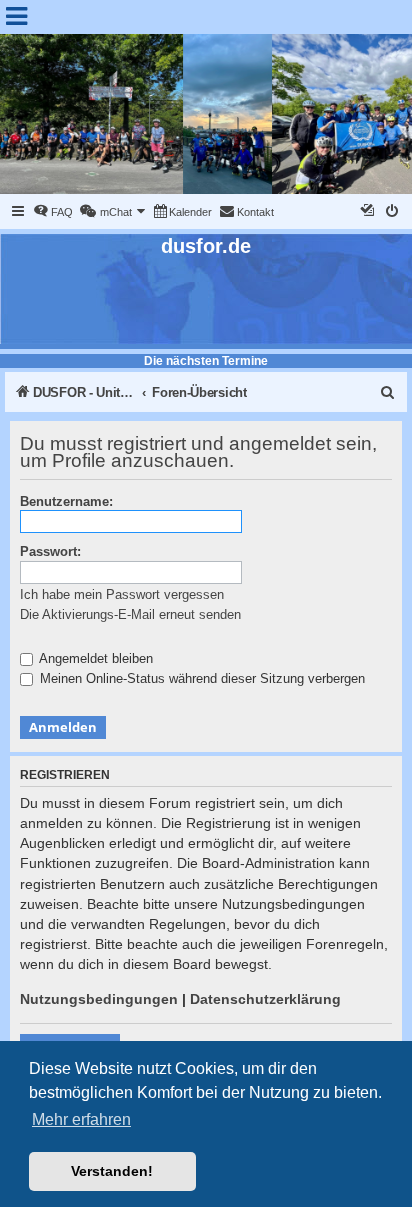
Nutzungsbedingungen (99, 999)
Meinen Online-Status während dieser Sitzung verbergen (200, 678)
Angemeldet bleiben (94, 658)
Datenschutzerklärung (265, 999)
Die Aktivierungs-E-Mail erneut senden (130, 614)
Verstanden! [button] (112, 1171)
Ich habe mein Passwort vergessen (122, 594)
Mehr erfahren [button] (81, 1119)
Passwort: (50, 551)
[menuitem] (53, 212)
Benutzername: (66, 501)
